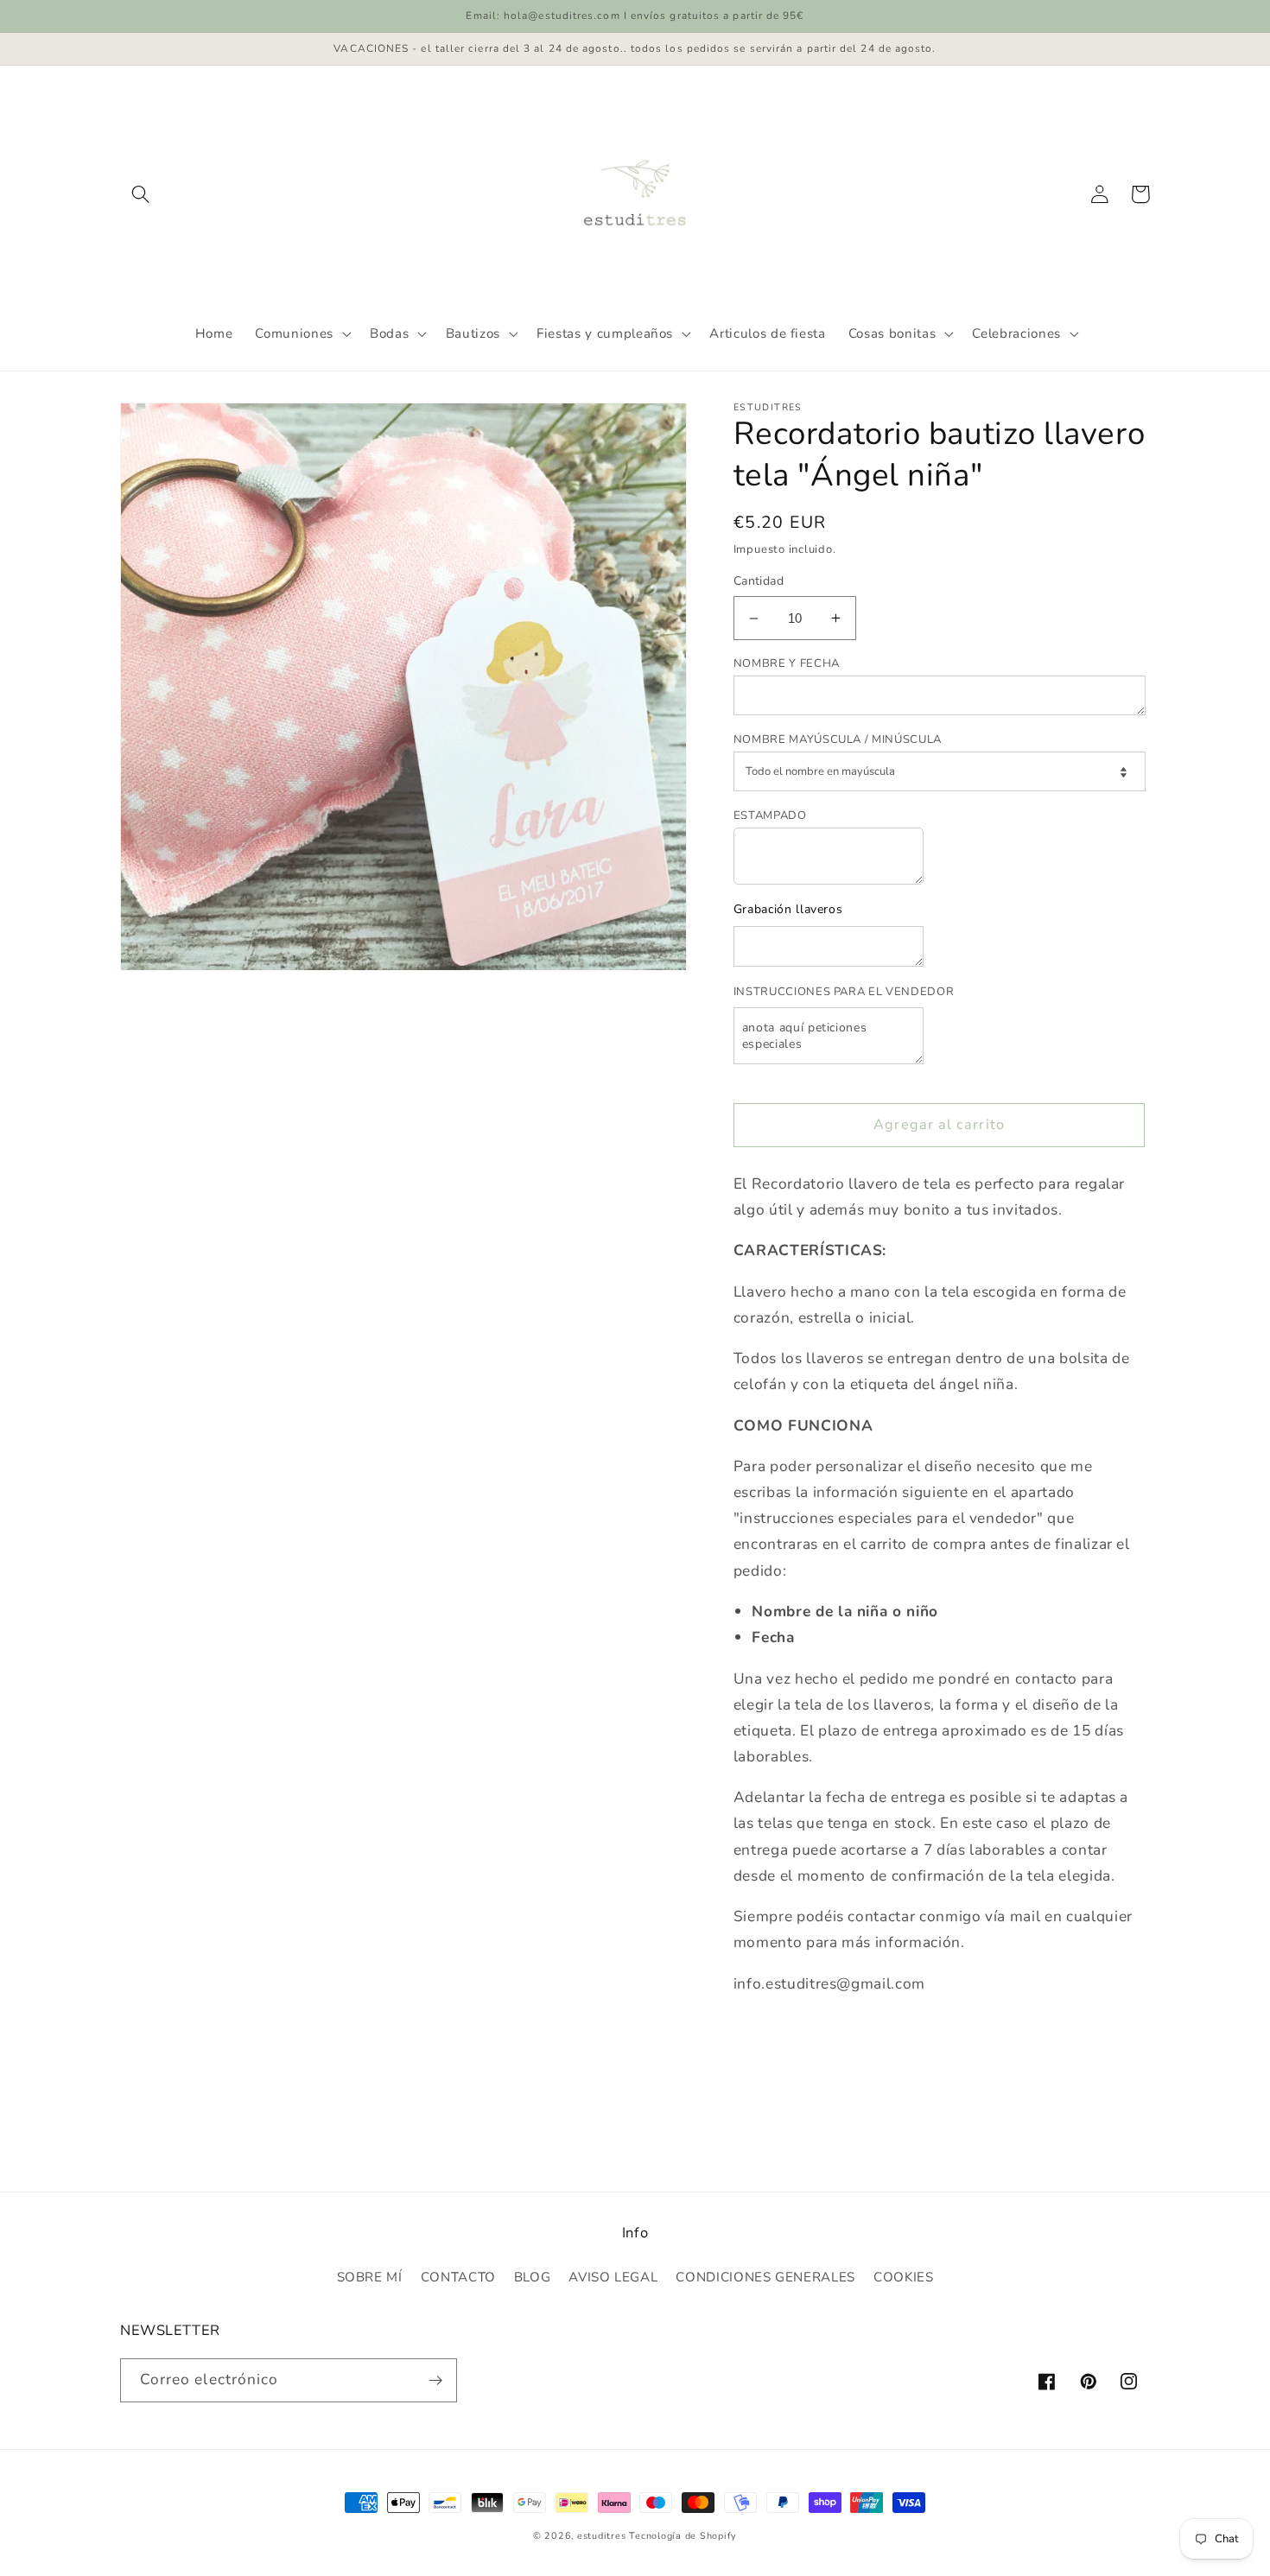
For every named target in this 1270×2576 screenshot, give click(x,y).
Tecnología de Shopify (683, 2536)
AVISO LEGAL (613, 2277)
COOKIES (904, 2277)
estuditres (602, 2536)
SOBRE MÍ (370, 2277)
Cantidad (759, 581)
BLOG (533, 2277)
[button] (141, 194)
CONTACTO (458, 2277)
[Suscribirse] (436, 2380)
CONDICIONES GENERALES (765, 2277)
